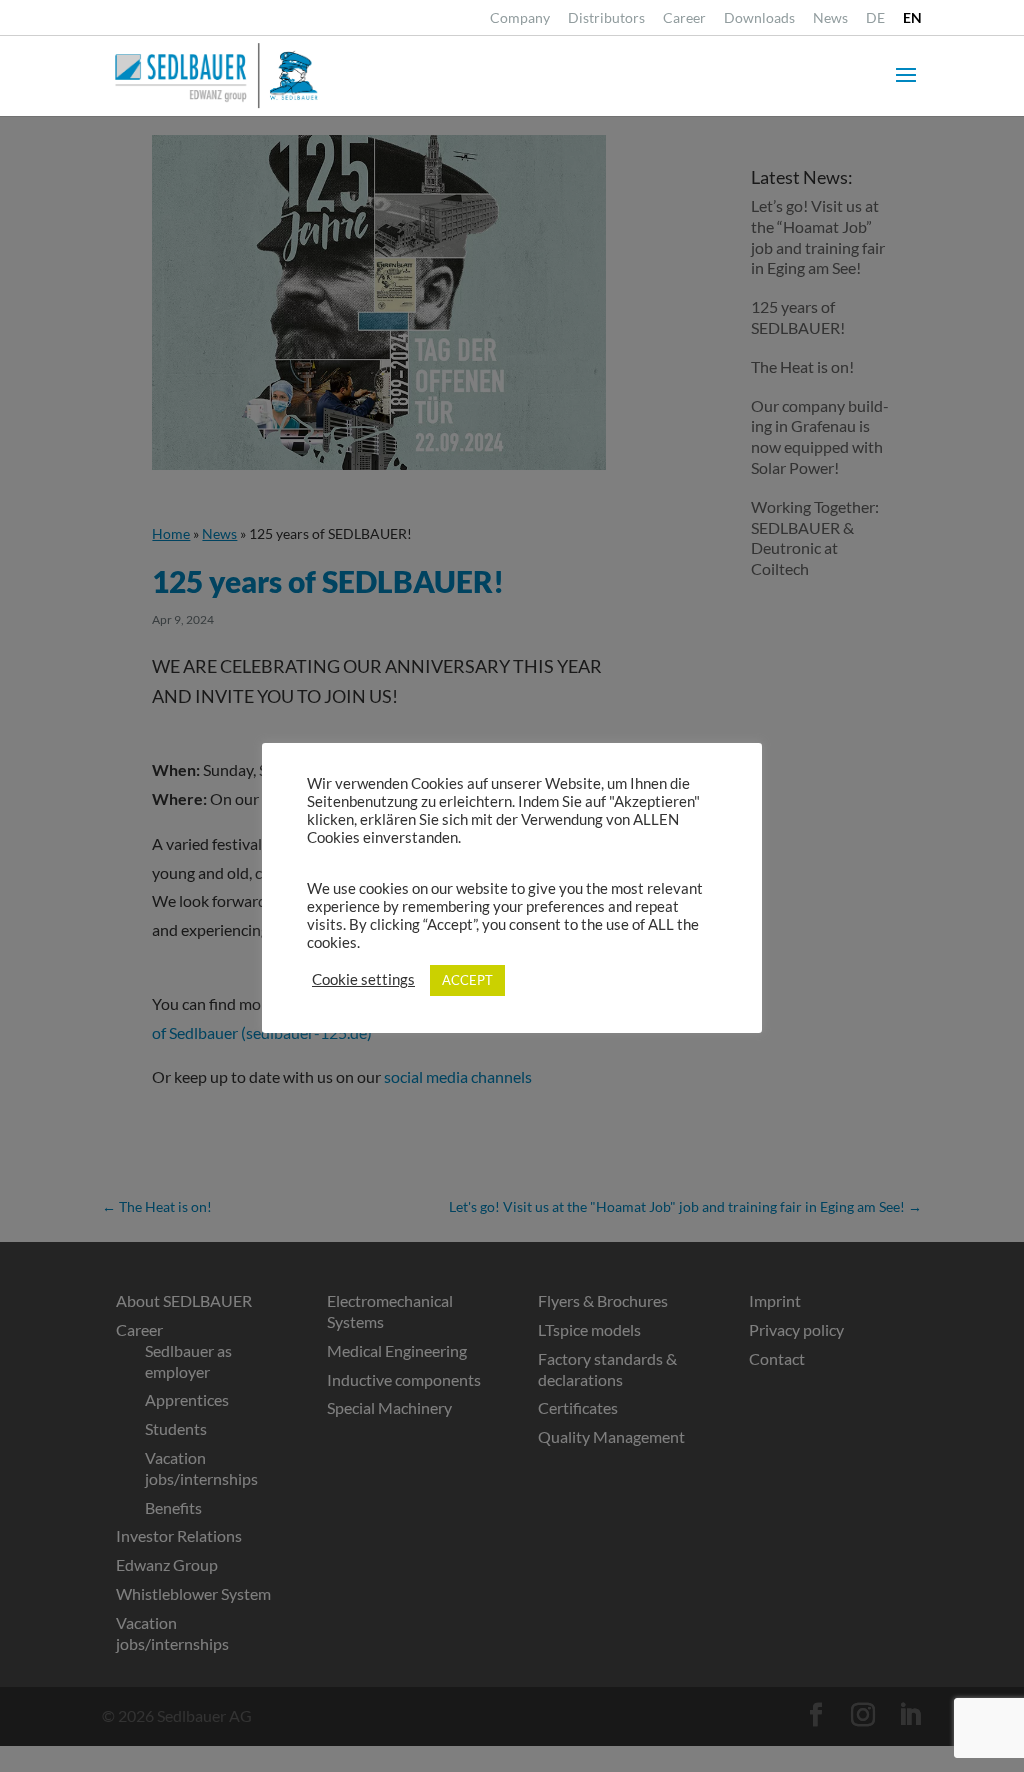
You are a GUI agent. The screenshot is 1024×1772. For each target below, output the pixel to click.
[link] (875, 23)
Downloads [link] (759, 18)
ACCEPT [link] (467, 980)
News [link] (830, 18)
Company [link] (520, 18)
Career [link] (684, 18)
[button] (906, 88)
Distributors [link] (606, 18)
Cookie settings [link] (363, 979)
